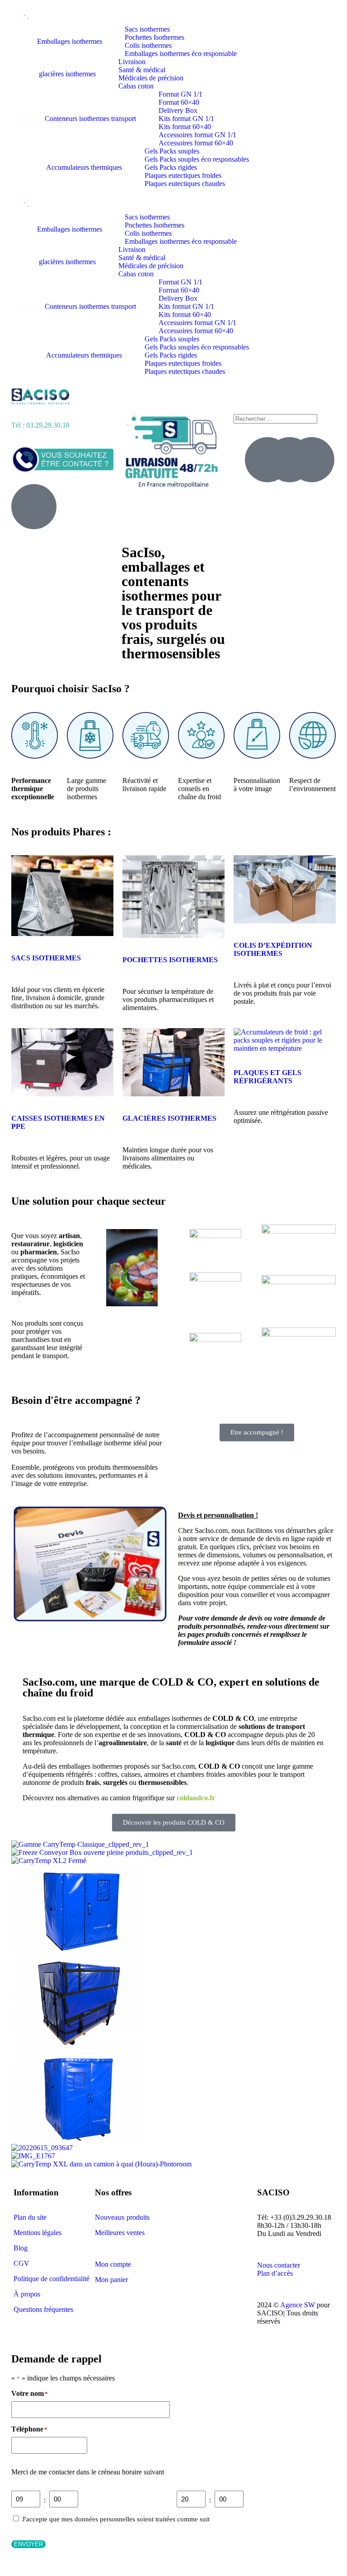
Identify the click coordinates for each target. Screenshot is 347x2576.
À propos (27, 2294)
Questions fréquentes (43, 2309)
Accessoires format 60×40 (196, 143)
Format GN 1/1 (181, 94)
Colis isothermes (148, 45)
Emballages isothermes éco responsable (181, 54)
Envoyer (28, 2544)
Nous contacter (279, 2265)
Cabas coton (136, 86)
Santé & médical (142, 70)
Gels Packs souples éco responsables (197, 159)
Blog (21, 2248)
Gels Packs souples (172, 151)
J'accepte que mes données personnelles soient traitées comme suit (116, 2519)
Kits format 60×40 (185, 127)
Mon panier (111, 2280)
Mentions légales (38, 2233)
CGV (21, 2263)
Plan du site (30, 2217)
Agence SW (298, 2305)
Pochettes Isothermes (155, 37)
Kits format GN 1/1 (186, 119)
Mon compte (113, 2264)
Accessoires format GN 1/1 (197, 135)
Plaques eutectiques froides (183, 175)
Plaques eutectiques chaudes (185, 184)
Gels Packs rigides (171, 167)
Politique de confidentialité (52, 2279)
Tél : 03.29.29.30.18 (40, 425)
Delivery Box (178, 110)
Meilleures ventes (120, 2233)
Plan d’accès (275, 2273)
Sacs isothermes (147, 29)
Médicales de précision (151, 78)
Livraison (132, 62)
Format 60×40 (179, 102)
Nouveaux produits (122, 2217)
